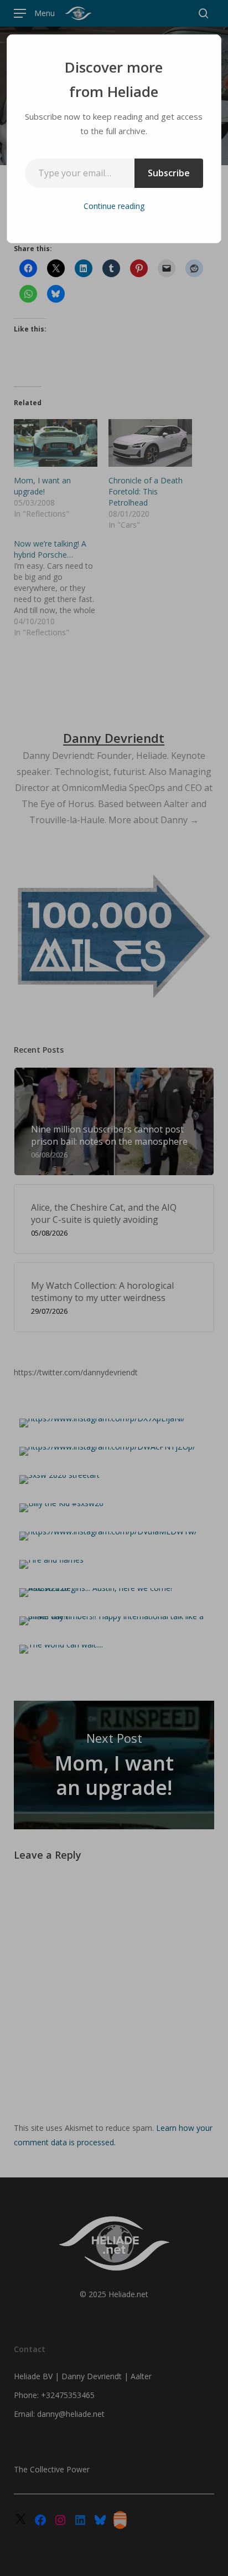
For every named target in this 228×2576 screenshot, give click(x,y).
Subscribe (169, 173)
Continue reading (114, 206)
